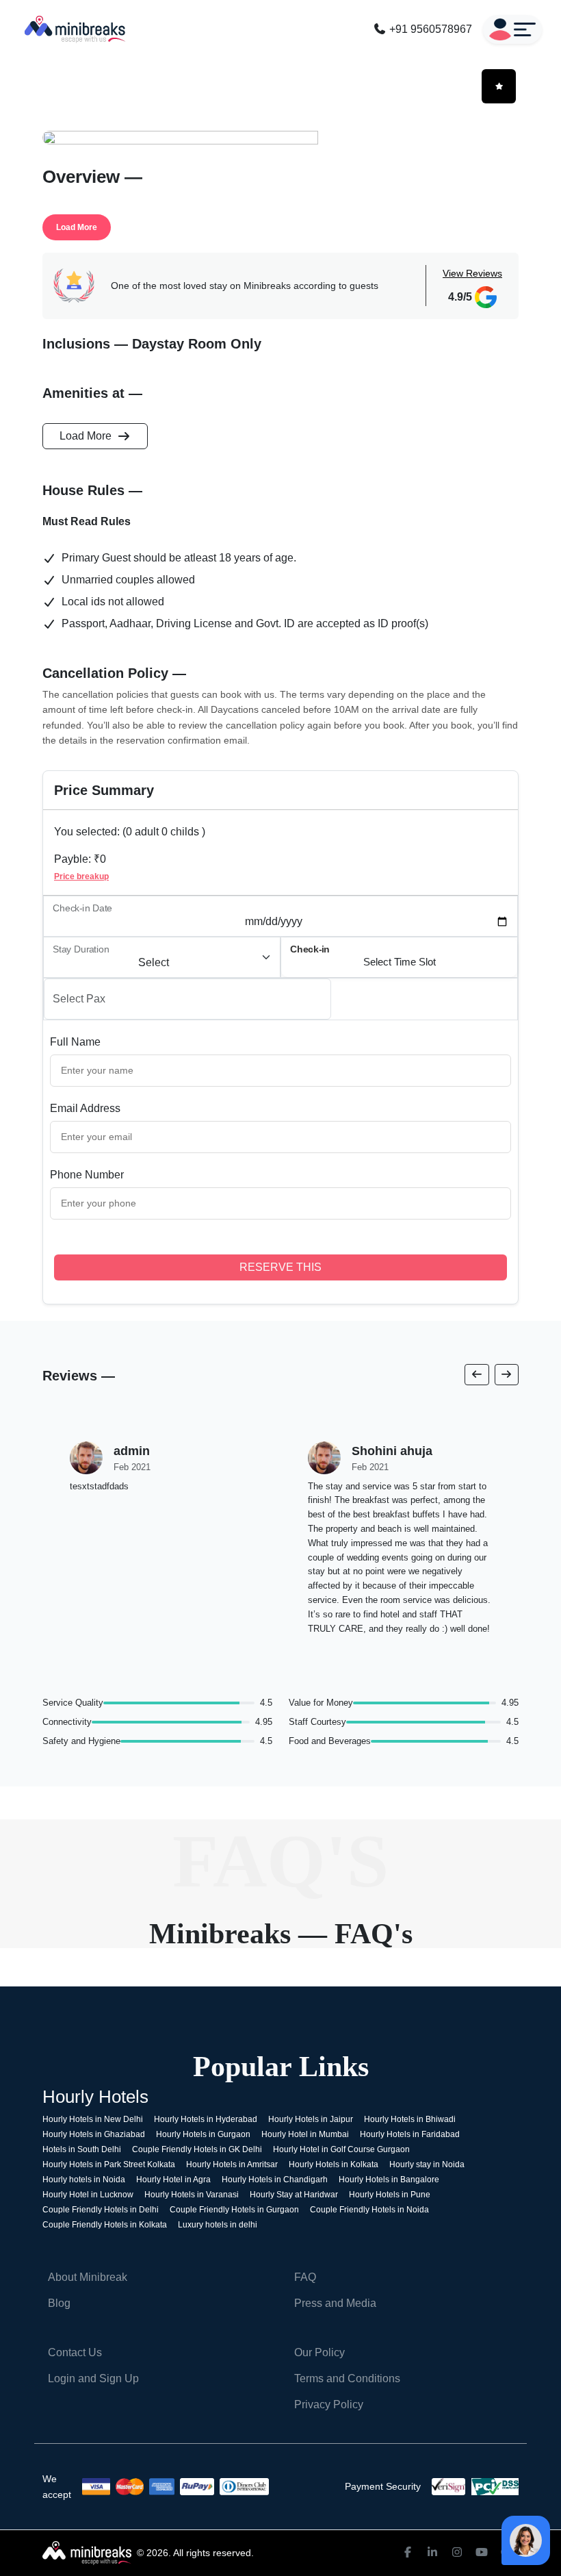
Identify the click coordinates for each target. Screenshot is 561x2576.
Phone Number (87, 1175)
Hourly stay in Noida (427, 2164)
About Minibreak (88, 2277)
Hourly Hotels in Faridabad (410, 2134)
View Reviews (472, 273)
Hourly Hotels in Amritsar (232, 2164)
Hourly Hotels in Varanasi (192, 2195)
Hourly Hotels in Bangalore (389, 2180)
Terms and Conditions (347, 2378)
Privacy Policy (329, 2404)
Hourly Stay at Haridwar (294, 2195)
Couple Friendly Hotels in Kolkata (105, 2225)
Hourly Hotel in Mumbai (305, 2134)
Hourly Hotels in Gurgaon (203, 2134)
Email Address (85, 1108)
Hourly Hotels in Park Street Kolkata (109, 2164)
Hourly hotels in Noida (84, 2180)
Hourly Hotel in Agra (173, 2180)
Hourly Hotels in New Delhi (93, 2119)
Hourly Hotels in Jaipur (311, 2119)
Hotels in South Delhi (82, 2149)
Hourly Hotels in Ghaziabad (94, 2134)
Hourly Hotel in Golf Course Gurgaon (341, 2149)
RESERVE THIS (280, 1267)
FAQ (305, 2277)
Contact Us (75, 2352)
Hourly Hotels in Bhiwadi (410, 2119)
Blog (59, 2303)
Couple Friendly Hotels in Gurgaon (234, 2210)
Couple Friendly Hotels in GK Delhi (197, 2149)
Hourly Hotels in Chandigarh (275, 2180)
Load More (77, 227)
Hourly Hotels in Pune (390, 2195)
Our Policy (319, 2352)
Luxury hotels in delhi (218, 2225)
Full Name (75, 1042)
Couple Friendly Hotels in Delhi (101, 2210)
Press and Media (335, 2303)
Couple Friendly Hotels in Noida (369, 2210)
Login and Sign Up (93, 2378)
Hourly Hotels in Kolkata (334, 2164)
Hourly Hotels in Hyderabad (206, 2119)
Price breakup (81, 876)
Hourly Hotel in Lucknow (88, 2195)
